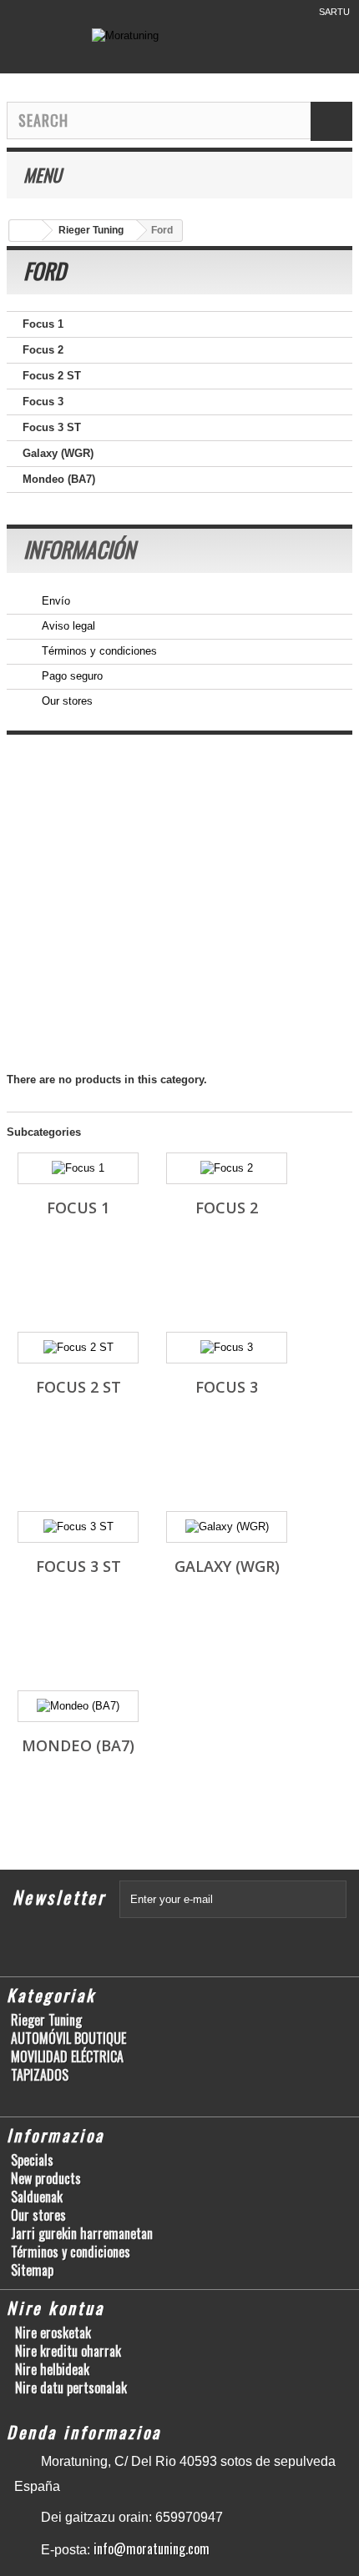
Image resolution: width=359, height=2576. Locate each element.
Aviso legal (67, 626)
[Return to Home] (26, 231)
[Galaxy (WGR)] (227, 1527)
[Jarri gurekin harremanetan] (239, 13)
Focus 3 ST (52, 427)
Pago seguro (71, 676)
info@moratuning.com (152, 2548)
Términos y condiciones (98, 651)
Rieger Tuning (46, 2020)
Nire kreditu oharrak (68, 2351)
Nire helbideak (52, 2369)
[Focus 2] (227, 1168)
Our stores (66, 701)
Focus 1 (43, 324)
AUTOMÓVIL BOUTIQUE (68, 2038)
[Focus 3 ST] (78, 1527)
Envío (54, 601)
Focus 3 (43, 402)
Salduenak (37, 2197)
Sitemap (32, 2270)
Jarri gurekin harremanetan (82, 2233)
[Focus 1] (78, 1168)
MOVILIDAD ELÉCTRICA (67, 2056)
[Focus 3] (227, 1348)
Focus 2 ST (52, 376)
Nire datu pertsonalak (71, 2388)
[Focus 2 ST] (78, 1348)
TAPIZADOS (40, 2075)
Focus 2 (43, 350)
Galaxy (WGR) (58, 453)
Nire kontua (56, 2307)
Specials (32, 2160)
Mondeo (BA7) (59, 479)
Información (79, 549)
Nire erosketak (53, 2332)
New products (46, 2178)
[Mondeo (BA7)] (78, 1706)
